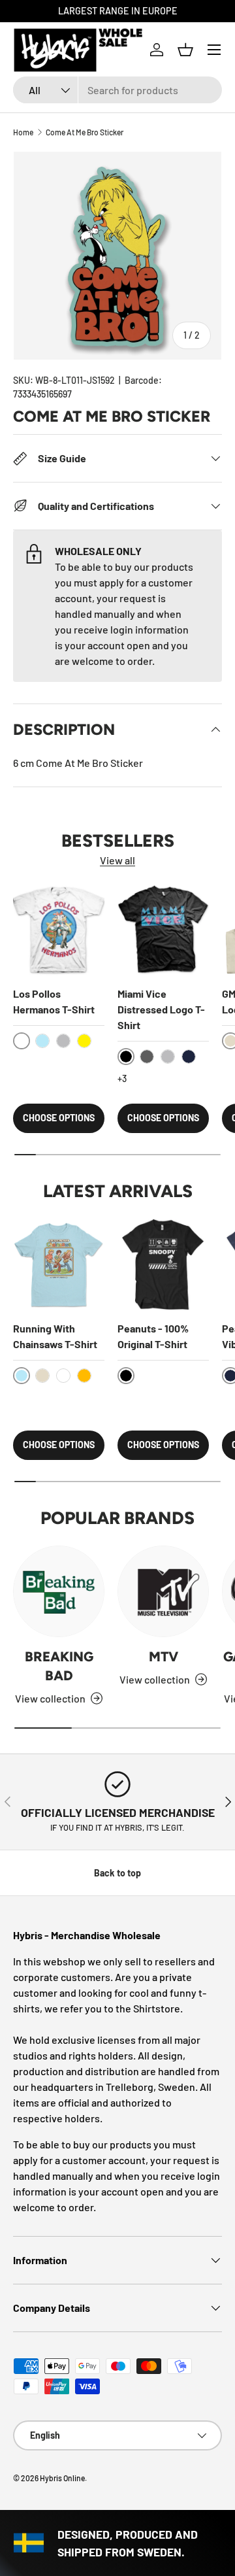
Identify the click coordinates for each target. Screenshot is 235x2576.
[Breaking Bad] (59, 1591)
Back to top (117, 1873)
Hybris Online (62, 2478)
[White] (63, 1376)
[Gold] (84, 1376)
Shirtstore (157, 2008)
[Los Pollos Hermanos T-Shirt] (59, 930)
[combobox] (117, 90)
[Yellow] (84, 1041)
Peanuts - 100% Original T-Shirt (153, 1336)
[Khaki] (42, 1376)
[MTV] (163, 1591)
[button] (185, 50)
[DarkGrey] (147, 1057)
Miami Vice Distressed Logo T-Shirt (161, 1009)
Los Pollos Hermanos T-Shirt (54, 1001)
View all (117, 860)
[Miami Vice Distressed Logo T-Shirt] (163, 930)
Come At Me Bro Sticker (85, 132)
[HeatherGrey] (63, 1041)
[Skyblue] (42, 1041)
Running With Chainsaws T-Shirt (55, 1336)
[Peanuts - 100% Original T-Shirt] (163, 1264)
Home (23, 132)
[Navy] (189, 1057)
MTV (164, 1656)
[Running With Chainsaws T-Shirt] (59, 1264)
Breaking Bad (59, 1666)
